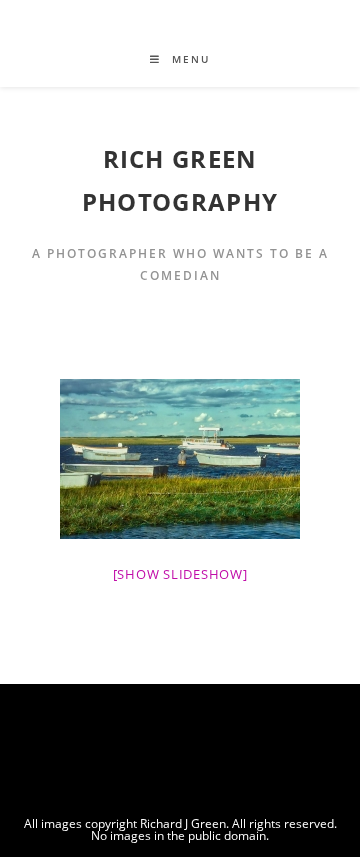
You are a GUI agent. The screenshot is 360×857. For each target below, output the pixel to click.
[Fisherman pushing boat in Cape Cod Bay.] (180, 459)
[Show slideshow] (180, 574)
